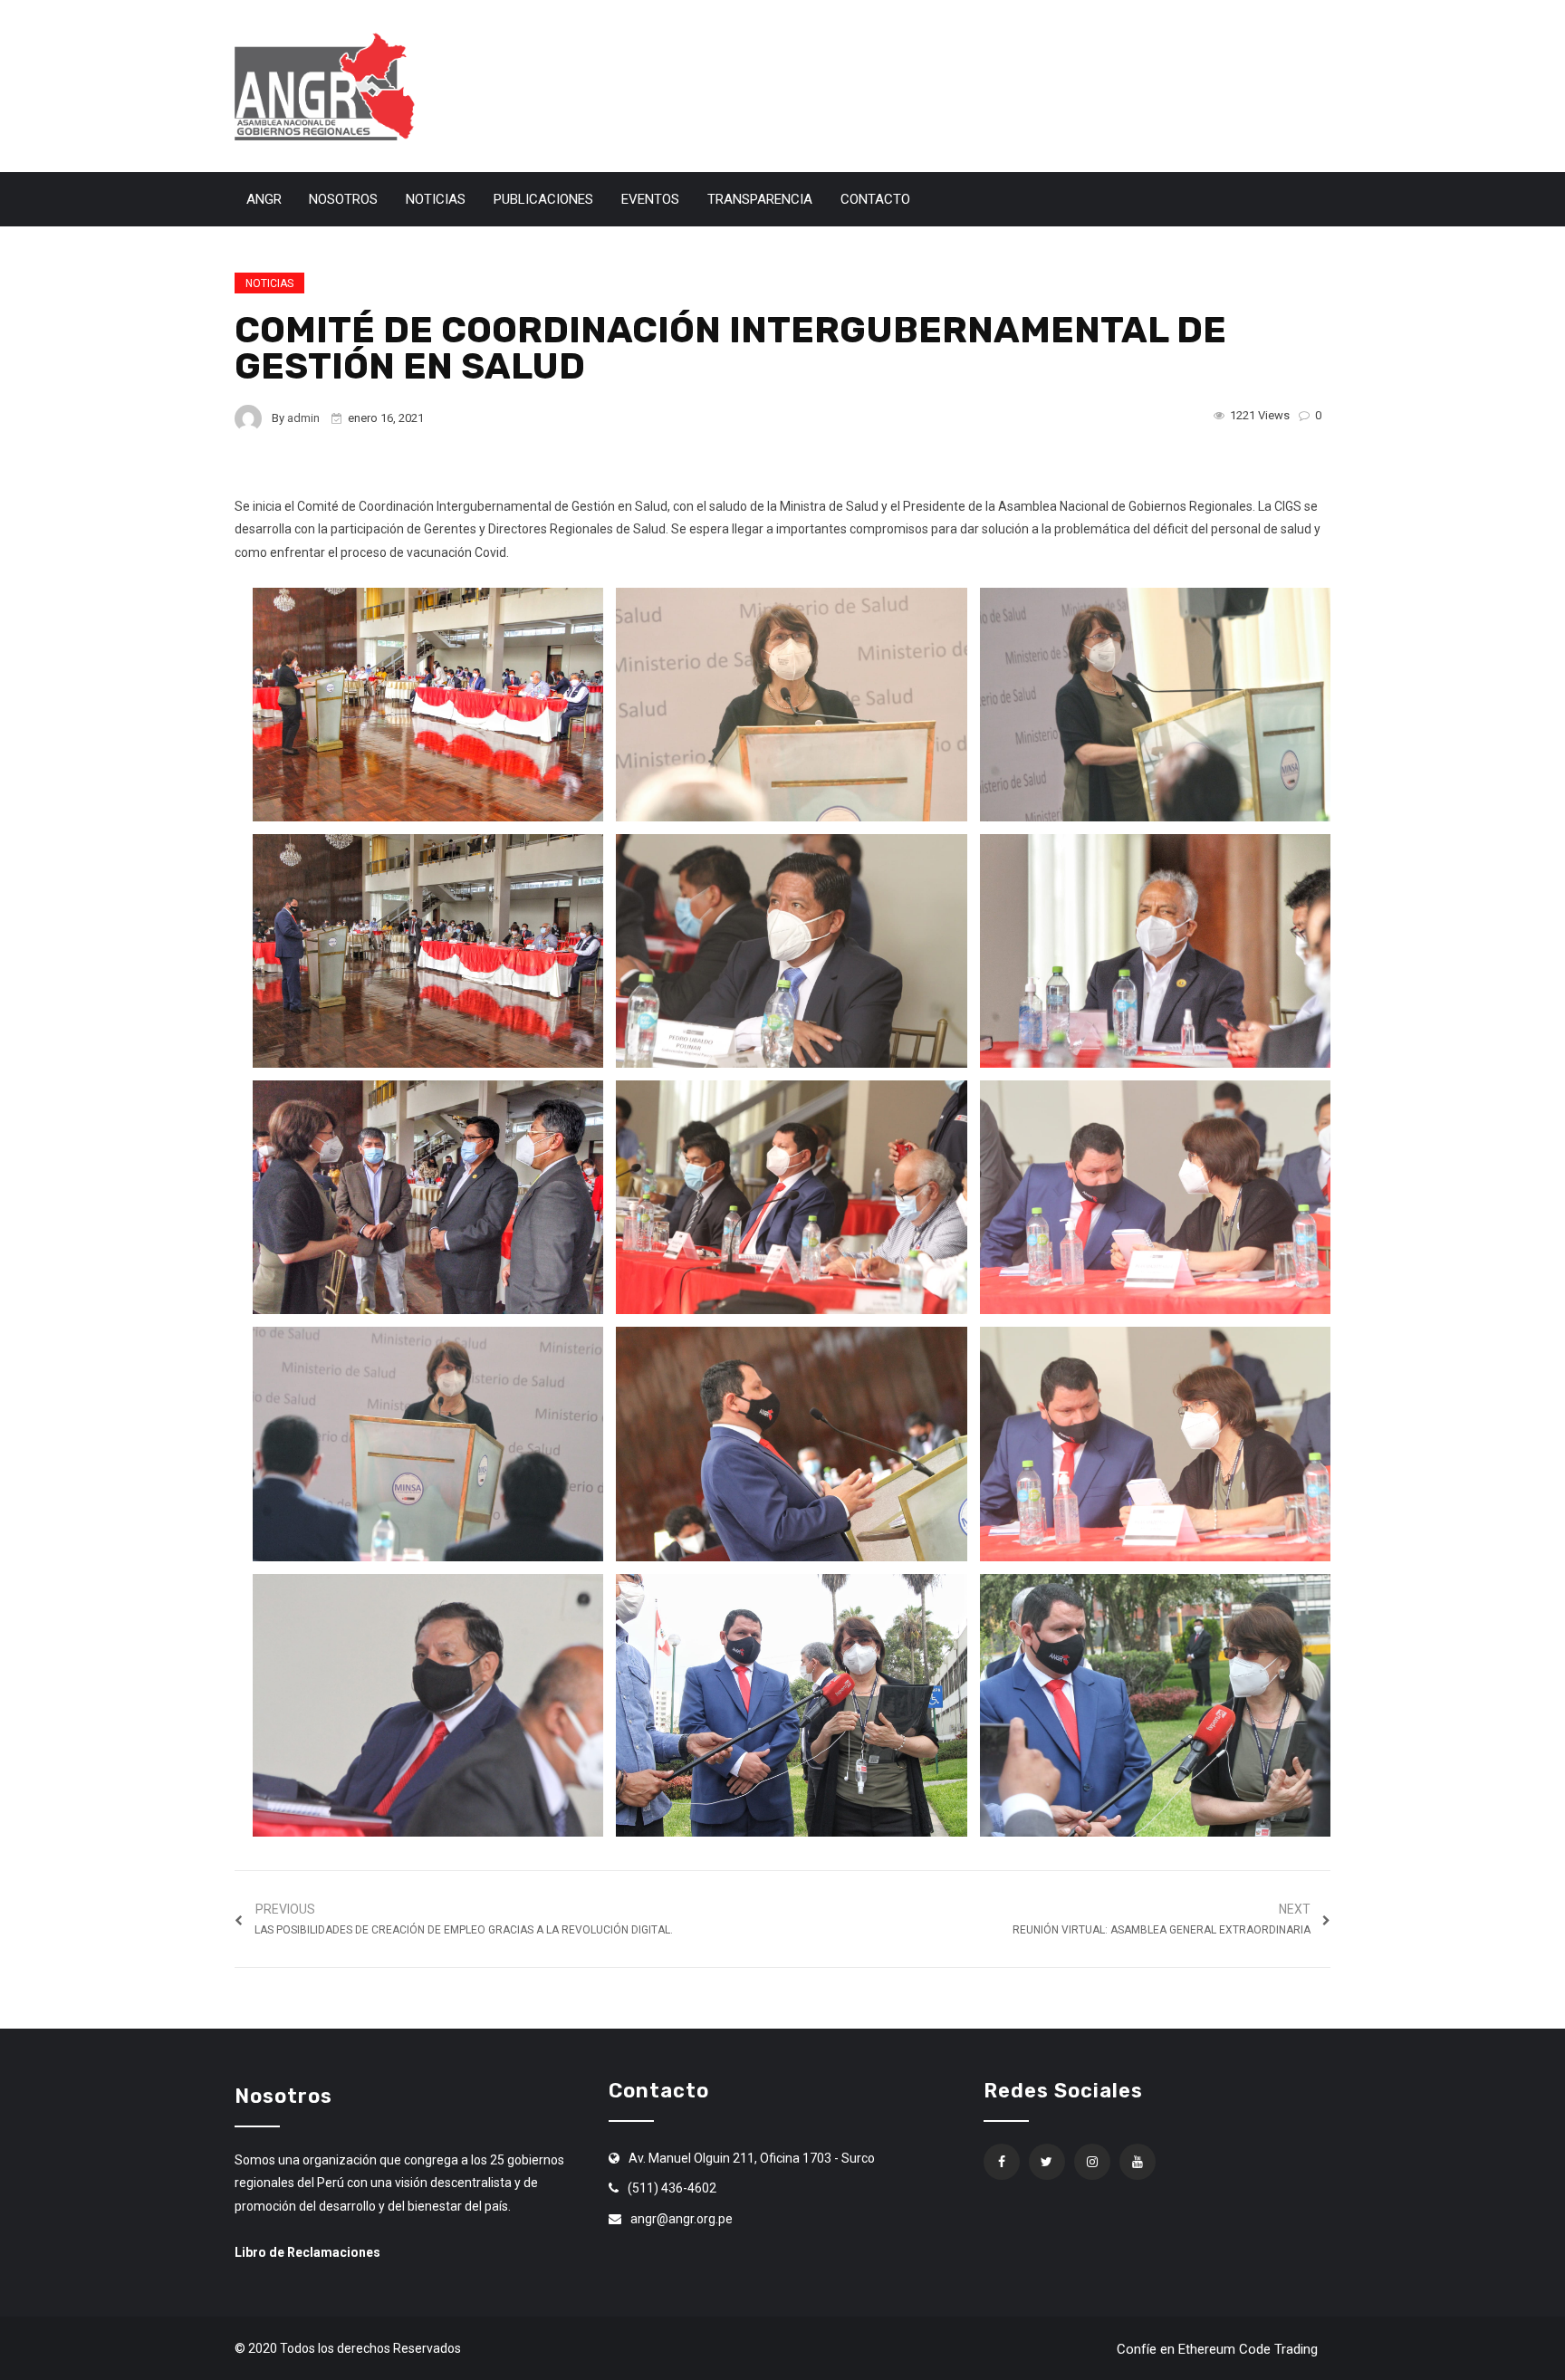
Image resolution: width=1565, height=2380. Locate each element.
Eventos (650, 199)
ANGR (264, 199)
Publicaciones (543, 199)
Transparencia (760, 199)
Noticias (436, 199)
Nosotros (343, 199)
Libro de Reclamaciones (307, 2252)
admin (303, 418)
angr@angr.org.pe (682, 2219)
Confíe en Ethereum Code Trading (1217, 2349)
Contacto (875, 199)
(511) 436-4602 (672, 2188)
